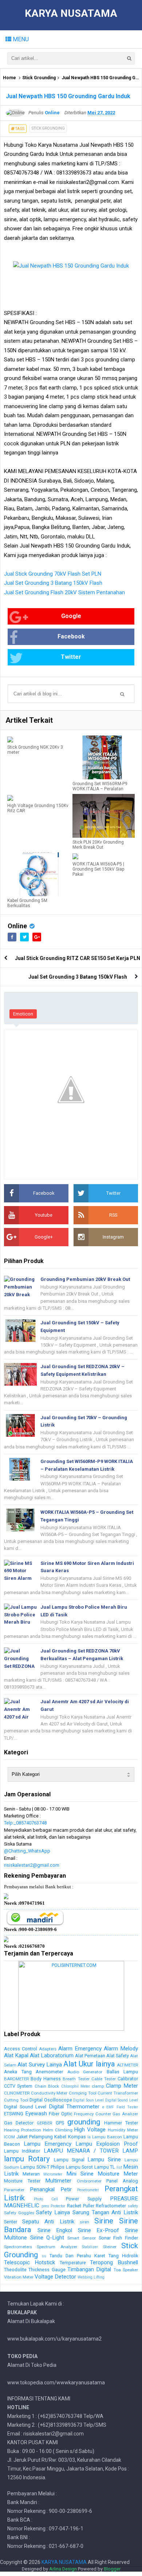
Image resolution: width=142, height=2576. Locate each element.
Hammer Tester (121, 2123)
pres (45, 2206)
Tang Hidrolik (123, 2256)
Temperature (73, 2263)
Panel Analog (122, 2181)
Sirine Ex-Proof (99, 2230)
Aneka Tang (18, 2072)
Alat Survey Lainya (40, 2065)
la (89, 2137)
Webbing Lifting (91, 2277)
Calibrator (128, 2079)
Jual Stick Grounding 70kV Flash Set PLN (53, 574)
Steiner (110, 2247)
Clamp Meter (122, 2086)
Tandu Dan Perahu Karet (77, 2256)
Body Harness (46, 2079)
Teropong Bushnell (114, 2262)
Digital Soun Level (88, 2100)
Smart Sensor (82, 2238)
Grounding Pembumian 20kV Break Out (85, 1279)
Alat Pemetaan (90, 2056)
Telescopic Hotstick (29, 2262)
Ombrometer (89, 2181)
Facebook (71, 636)
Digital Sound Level (122, 2100)
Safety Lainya (53, 2212)
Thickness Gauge (47, 2270)
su (44, 2256)
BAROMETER (16, 2079)
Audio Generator (85, 2072)
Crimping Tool (83, 2093)
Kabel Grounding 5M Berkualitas (27, 903)
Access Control (21, 2049)
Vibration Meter (19, 2277)
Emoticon (23, 1014)
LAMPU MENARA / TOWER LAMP (91, 2151)
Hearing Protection (23, 2130)
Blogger (112, 2569)
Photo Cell (46, 2199)
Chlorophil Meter (76, 2086)
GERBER (44, 2123)
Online (17, 926)
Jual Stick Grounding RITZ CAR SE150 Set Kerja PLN (78, 958)
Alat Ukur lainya (89, 2064)
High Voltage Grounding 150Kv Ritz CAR (38, 808)
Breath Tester (76, 2079)
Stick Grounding (39, 78)
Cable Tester (104, 2079)
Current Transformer (118, 2093)
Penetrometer (88, 2190)
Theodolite (15, 2270)
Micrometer (53, 2174)
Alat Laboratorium (52, 2055)
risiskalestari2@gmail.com (32, 1865)
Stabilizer (90, 2247)
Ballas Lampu (123, 2072)
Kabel (60, 2137)
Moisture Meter (118, 2174)
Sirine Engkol (55, 2230)
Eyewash (36, 2114)
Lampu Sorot (79, 2167)
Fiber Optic (61, 2114)
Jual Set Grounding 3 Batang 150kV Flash (53, 583)
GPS (60, 2123)
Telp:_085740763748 (25, 1823)
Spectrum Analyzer (57, 2247)
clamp (98, 2086)
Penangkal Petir (51, 2189)
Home (9, 78)
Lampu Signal (69, 2160)
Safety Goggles (19, 2213)
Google (71, 616)
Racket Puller (81, 2206)
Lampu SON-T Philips (42, 2167)
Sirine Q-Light (47, 2238)
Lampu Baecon (107, 2137)
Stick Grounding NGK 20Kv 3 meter (35, 750)
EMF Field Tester (122, 2107)
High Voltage (90, 2130)
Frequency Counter (92, 2114)
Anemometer (49, 2072)
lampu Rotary (27, 2159)
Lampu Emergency (48, 2144)
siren (84, 2222)
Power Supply (84, 2199)
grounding (84, 2122)
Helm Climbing (58, 2130)
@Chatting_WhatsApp (27, 1851)
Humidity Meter (123, 2130)
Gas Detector (19, 2123)
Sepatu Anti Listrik (48, 2222)
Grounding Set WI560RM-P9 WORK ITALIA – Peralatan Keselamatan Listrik (100, 789)
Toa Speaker (126, 2270)
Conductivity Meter (49, 2093)
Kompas (77, 2137)
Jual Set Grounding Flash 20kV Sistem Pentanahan (64, 592)
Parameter (14, 2190)
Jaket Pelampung (35, 2137)
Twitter (71, 657)
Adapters (48, 2049)
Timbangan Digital (89, 2269)
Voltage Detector (55, 2277)
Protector (58, 2206)
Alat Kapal (16, 2055)
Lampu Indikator (22, 2151)
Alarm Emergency (80, 2049)
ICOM (9, 2137)
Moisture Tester (22, 2181)
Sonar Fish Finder (118, 2238)
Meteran (31, 2174)
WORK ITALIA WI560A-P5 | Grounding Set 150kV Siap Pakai (98, 869)
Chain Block (47, 2086)
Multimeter (58, 2181)
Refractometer (111, 2206)
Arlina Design (63, 2569)
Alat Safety (118, 2056)
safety (133, 2206)
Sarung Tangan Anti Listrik (105, 2212)
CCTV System (18, 2086)
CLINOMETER (17, 2093)
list (119, 2167)
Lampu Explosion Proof (107, 2144)
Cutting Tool (16, 2100)
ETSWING (14, 2114)
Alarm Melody (121, 2049)
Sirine (104, 2221)
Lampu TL (105, 2167)
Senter (11, 2222)
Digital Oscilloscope (51, 2100)
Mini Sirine (80, 2174)
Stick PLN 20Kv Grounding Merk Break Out (98, 845)
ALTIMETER (127, 2065)
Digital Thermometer (74, 2107)
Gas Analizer (125, 2114)
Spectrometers (18, 2247)
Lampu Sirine (104, 2160)
